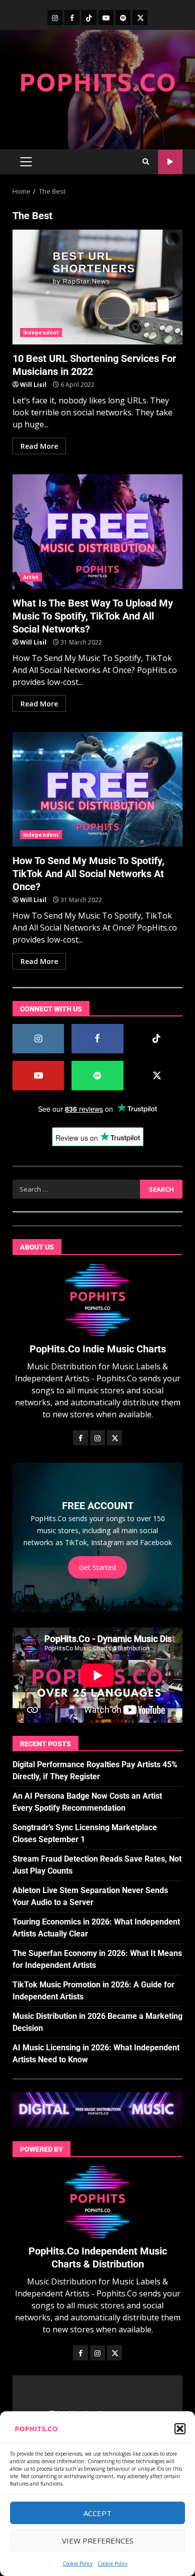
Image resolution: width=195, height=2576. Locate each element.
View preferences (98, 2541)
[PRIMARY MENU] (26, 162)
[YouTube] (106, 17)
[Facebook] (72, 17)
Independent (41, 332)
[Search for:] (76, 1189)
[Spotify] (123, 17)
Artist (31, 577)
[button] (180, 2429)
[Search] (146, 162)
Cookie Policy (77, 2564)
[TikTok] (89, 17)
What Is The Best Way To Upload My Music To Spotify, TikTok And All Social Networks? (97, 532)
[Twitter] (140, 17)
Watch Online (170, 162)
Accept (97, 2513)
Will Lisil (33, 385)
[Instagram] (55, 17)
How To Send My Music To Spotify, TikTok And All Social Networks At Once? (97, 789)
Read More (39, 446)
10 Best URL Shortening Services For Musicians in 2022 (97, 287)
